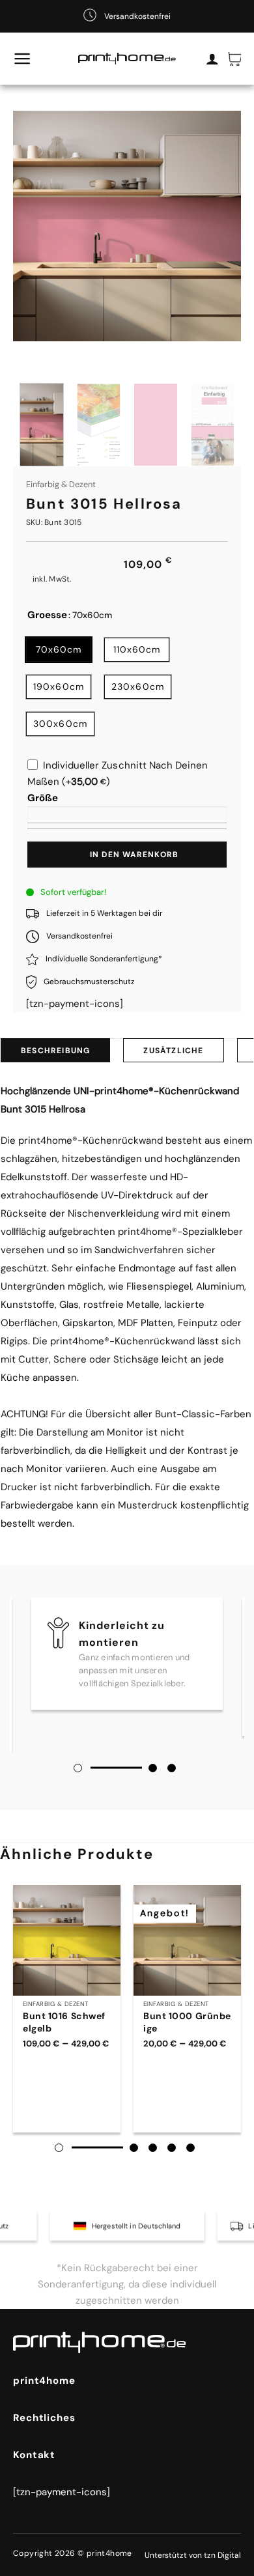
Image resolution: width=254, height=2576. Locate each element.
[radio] (59, 650)
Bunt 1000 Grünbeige (187, 2022)
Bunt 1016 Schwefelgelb (64, 2022)
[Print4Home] (127, 59)
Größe (43, 798)
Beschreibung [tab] (55, 1051)
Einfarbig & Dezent (61, 484)
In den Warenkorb (134, 855)
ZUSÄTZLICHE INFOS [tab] (173, 1054)
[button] (22, 59)
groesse (47, 616)
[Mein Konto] (212, 59)
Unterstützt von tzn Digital (193, 2555)
